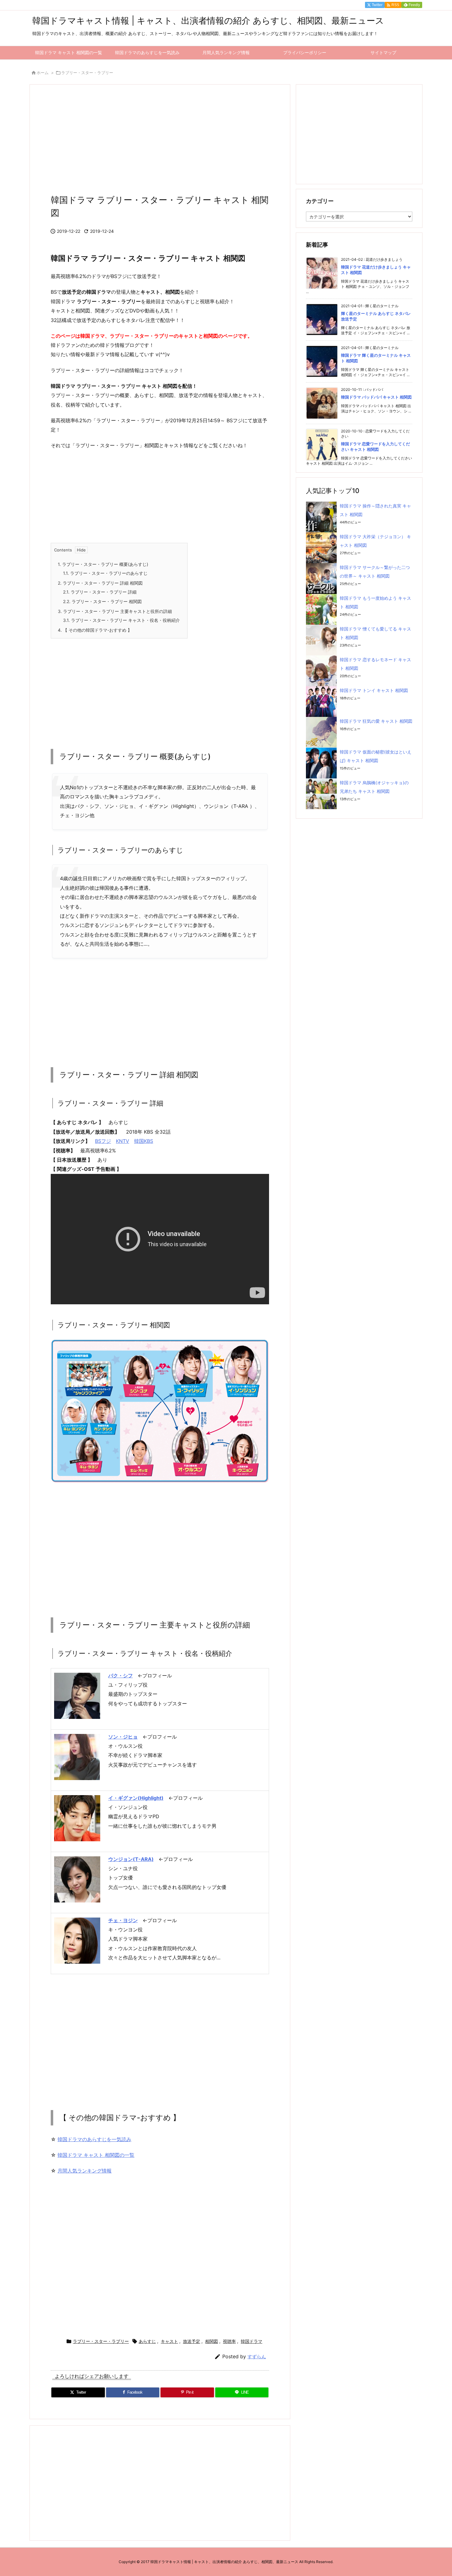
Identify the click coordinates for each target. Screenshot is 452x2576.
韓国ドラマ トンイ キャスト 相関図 (374, 690)
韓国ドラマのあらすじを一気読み (94, 2139)
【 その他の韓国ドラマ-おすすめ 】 (95, 630)
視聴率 (229, 2341)
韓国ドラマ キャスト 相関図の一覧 (96, 2155)
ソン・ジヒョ (123, 1737)
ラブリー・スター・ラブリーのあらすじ (105, 573)
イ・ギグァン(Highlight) (136, 1798)
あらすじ (147, 2341)
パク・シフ (121, 1676)
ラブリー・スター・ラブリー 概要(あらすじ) (103, 564)
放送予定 (192, 2341)
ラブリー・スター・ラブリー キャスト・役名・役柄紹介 (121, 620)
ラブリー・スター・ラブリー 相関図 (102, 601)
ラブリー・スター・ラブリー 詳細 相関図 (100, 583)
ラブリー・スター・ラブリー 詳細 (100, 592)
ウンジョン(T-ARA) (131, 1859)
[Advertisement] (160, 141)
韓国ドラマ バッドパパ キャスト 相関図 (376, 397)
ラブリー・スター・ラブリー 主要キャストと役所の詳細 (115, 611)
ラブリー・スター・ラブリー (87, 73)
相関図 (212, 2341)
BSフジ (103, 1141)
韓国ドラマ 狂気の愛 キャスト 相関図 (376, 721)
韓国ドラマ (252, 2341)
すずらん (257, 2357)
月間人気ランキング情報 (85, 2171)
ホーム (43, 73)
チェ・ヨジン (123, 1920)
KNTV (123, 1141)
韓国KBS (144, 1141)
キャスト (169, 2341)
